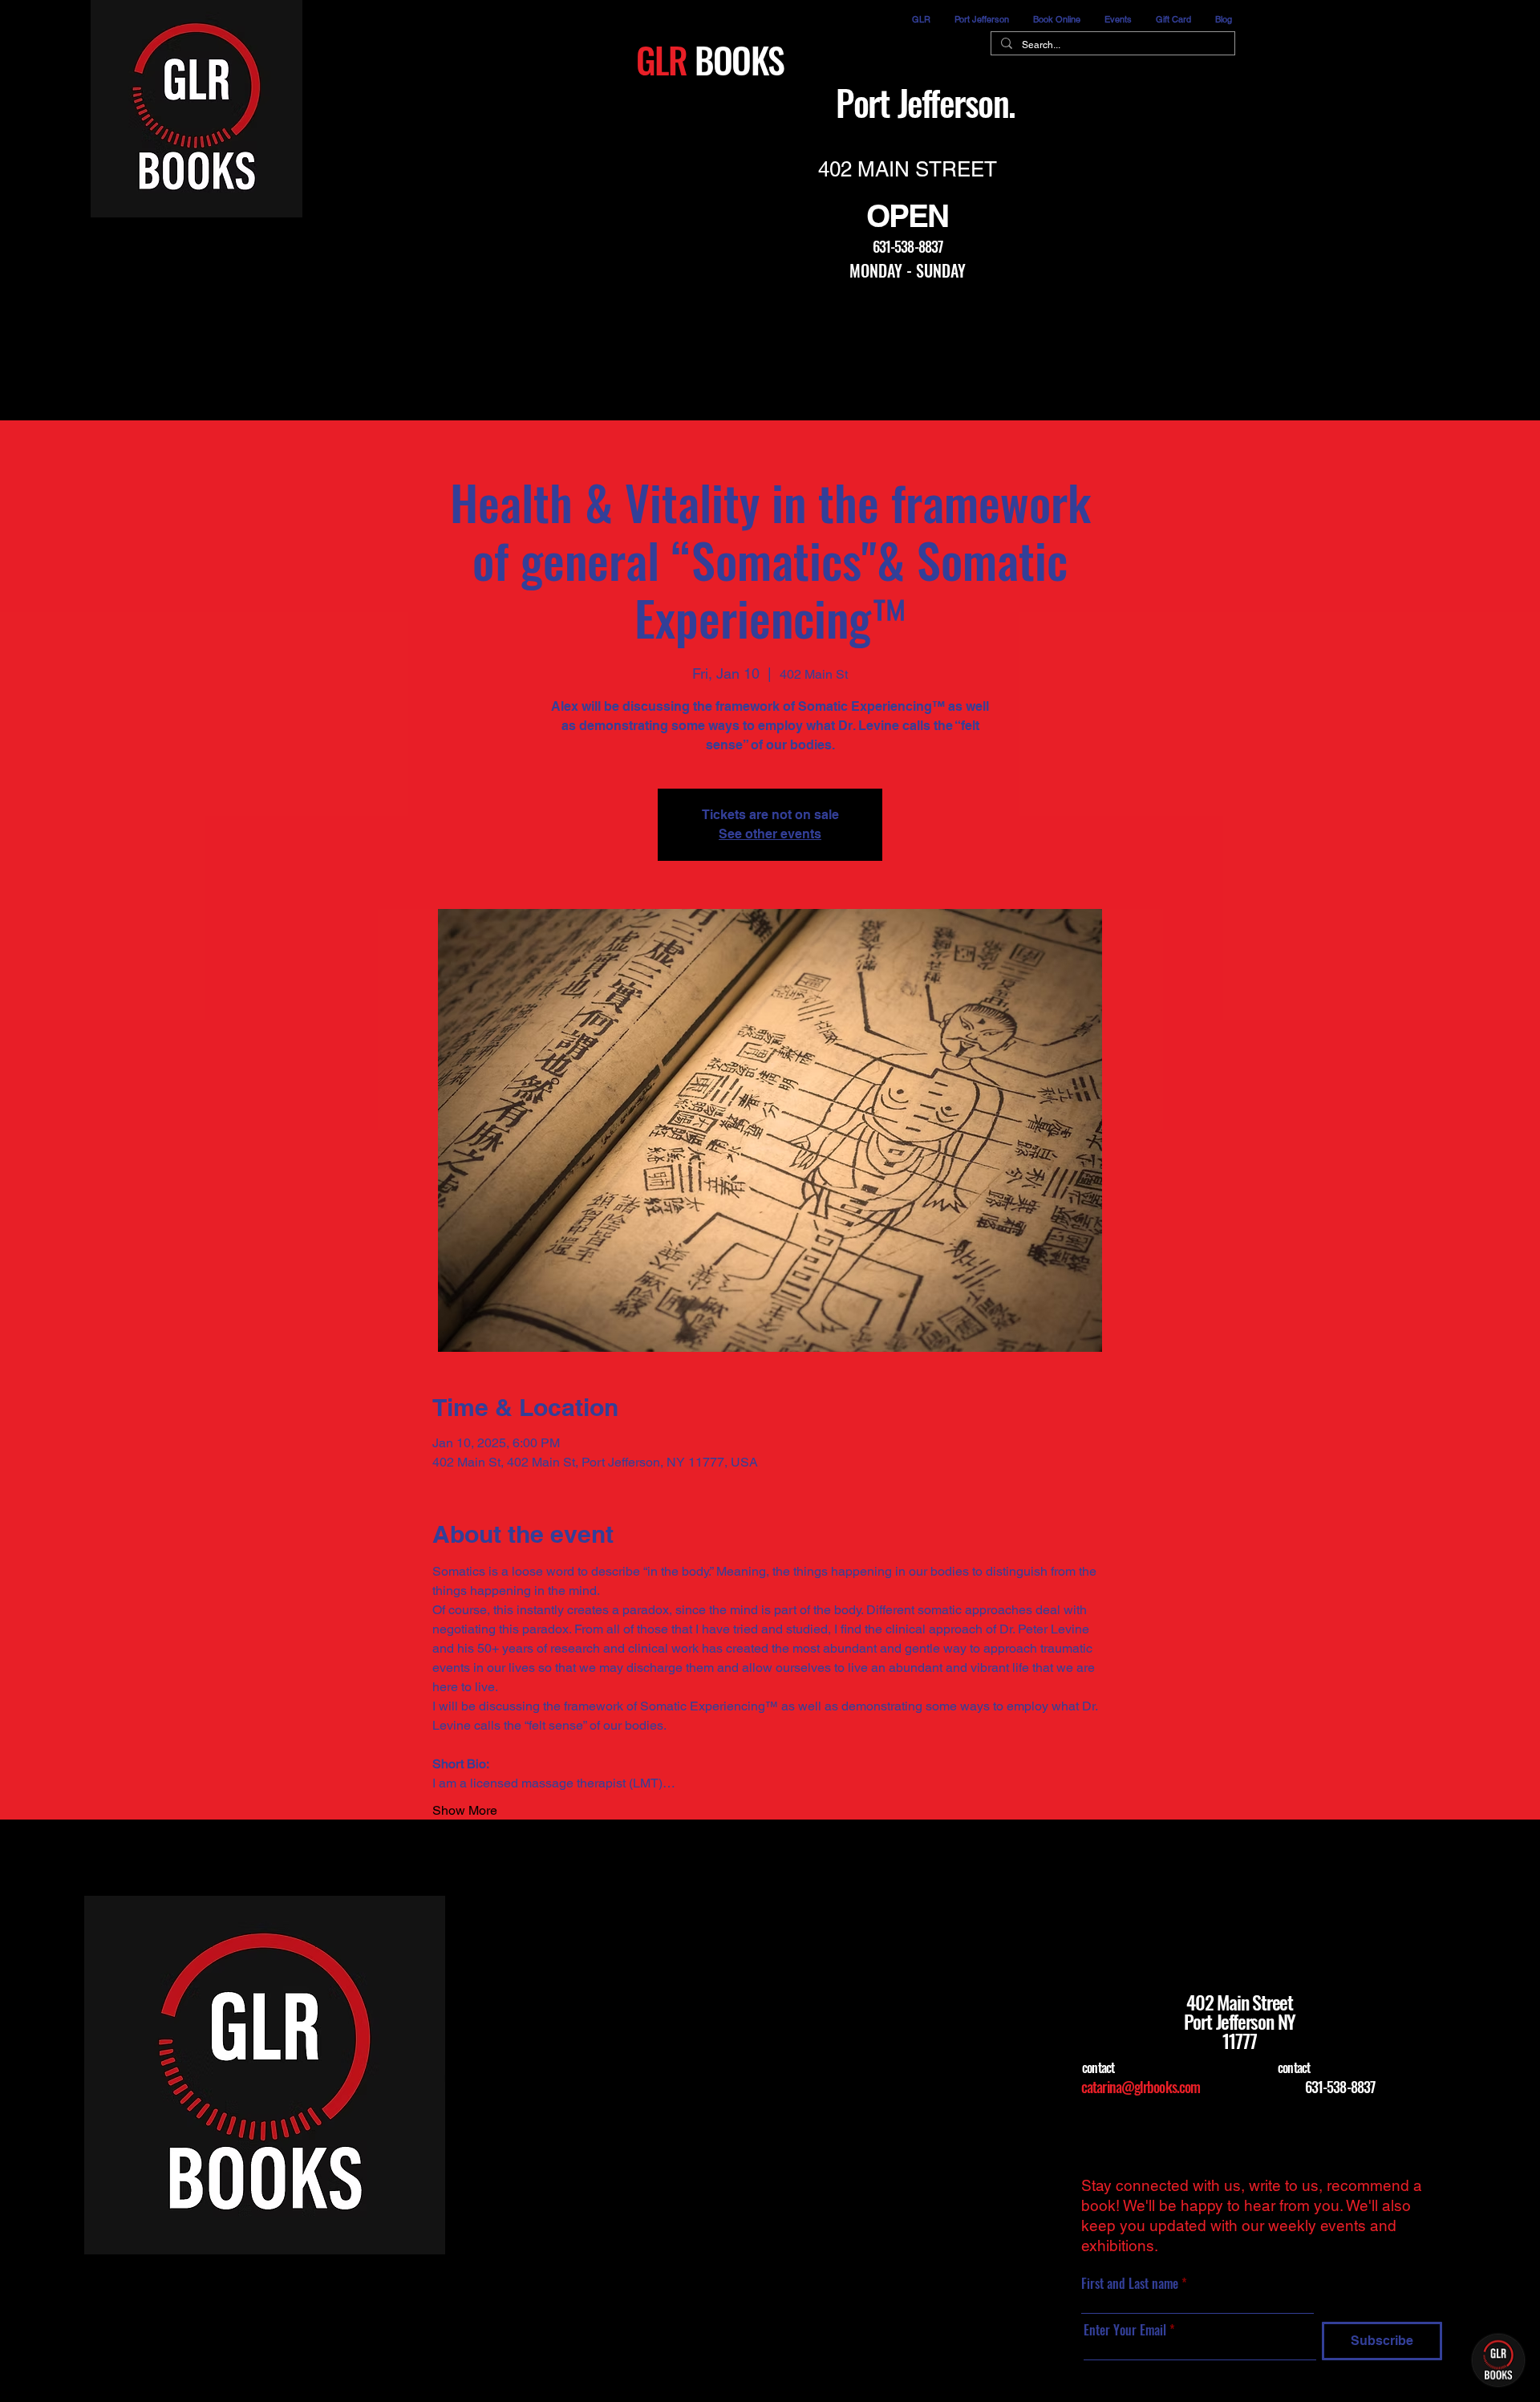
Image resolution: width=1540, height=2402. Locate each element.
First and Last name (1131, 2283)
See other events (770, 834)
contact (1098, 2067)
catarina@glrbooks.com (1141, 2087)
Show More (465, 1810)
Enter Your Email (1125, 2330)
